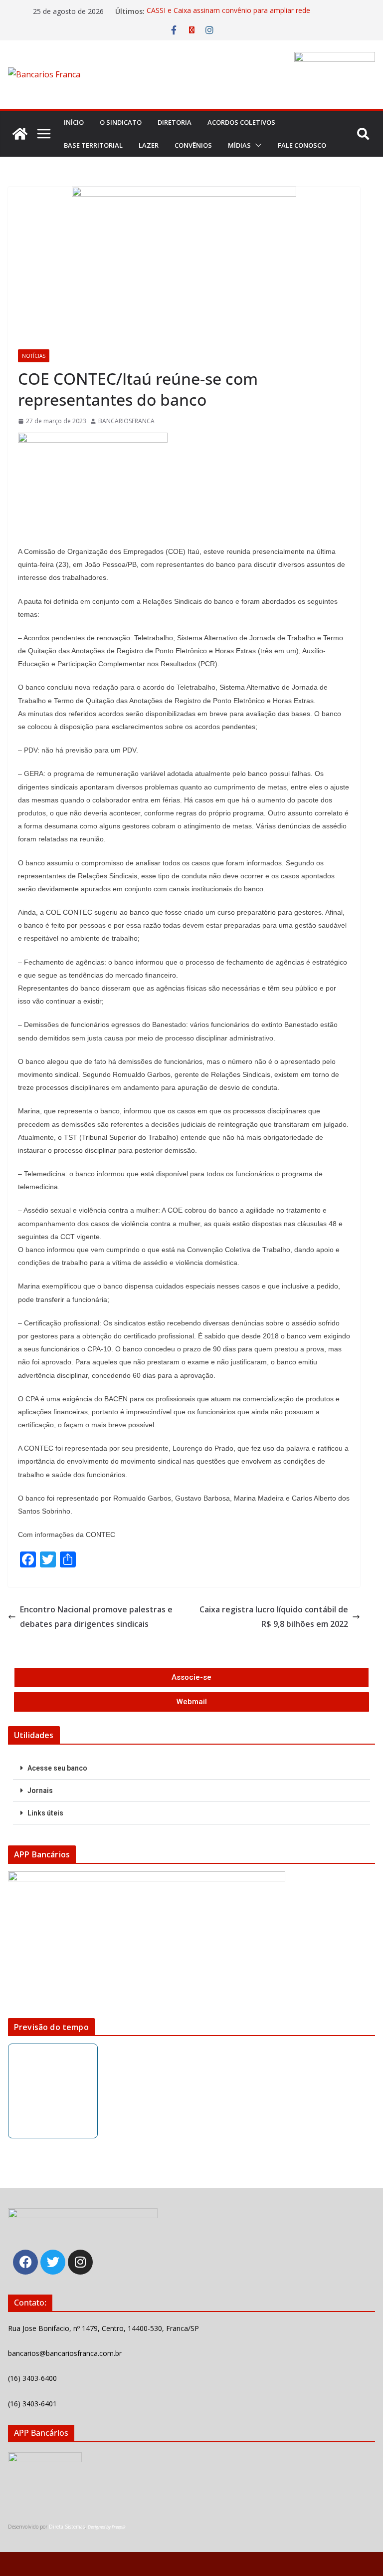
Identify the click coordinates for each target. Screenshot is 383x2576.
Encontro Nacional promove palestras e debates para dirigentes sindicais (96, 1617)
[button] (256, 145)
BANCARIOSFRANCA (126, 421)
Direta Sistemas (67, 2527)
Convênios (193, 145)
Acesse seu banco (57, 1768)
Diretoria (175, 122)
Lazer (149, 145)
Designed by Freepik (106, 2527)
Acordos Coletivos (241, 122)
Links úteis (45, 1813)
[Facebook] (25, 2262)
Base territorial (93, 145)
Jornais (40, 1791)
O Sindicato (121, 122)
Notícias (34, 356)
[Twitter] (53, 2262)
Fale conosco (302, 145)
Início (74, 122)
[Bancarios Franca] (20, 134)
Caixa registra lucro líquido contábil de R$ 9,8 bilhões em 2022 (274, 1617)
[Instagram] (80, 2262)
